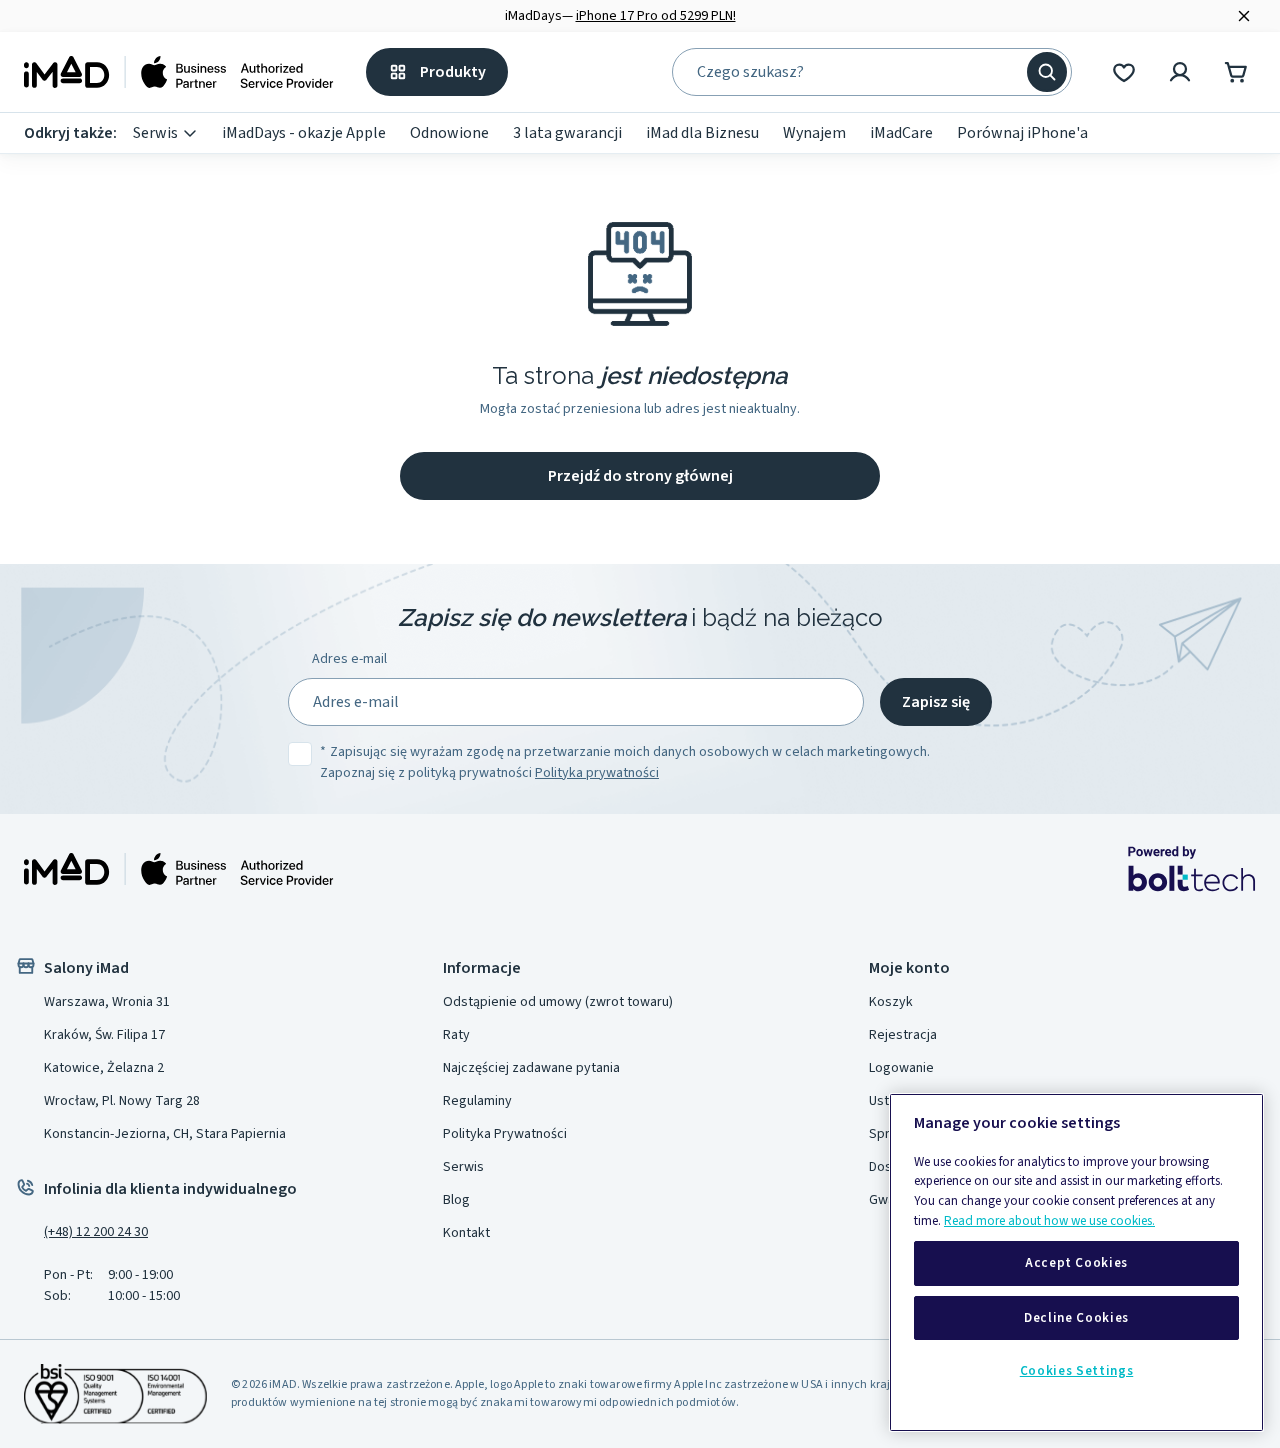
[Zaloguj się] (1180, 72)
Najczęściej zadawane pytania (531, 1068)
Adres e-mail (349, 659)
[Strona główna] (179, 72)
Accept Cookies (1076, 1264)
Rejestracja (903, 1035)
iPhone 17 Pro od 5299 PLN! (656, 16)
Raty (456, 1035)
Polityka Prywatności (505, 1134)
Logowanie (901, 1068)
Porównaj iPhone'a (1022, 133)
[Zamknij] (1244, 16)
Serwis (155, 133)
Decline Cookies (1076, 1318)
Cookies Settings (1077, 1371)
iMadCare (901, 133)
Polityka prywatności (597, 773)
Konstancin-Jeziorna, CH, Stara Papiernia (165, 1134)
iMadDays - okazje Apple (304, 133)
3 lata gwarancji (567, 133)
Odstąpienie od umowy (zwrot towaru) (558, 1002)
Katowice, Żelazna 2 (104, 1068)
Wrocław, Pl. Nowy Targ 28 (122, 1101)
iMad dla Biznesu (702, 133)
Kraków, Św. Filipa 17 (104, 1035)
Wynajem (814, 133)
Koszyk (891, 1002)
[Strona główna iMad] (179, 869)
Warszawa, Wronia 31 (107, 1002)
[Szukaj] (1047, 72)
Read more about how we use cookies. (1049, 1221)
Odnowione (449, 133)
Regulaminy (477, 1101)
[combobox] (858, 72)
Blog (456, 1200)
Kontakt (466, 1233)
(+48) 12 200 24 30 (96, 1232)
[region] (1076, 1262)
